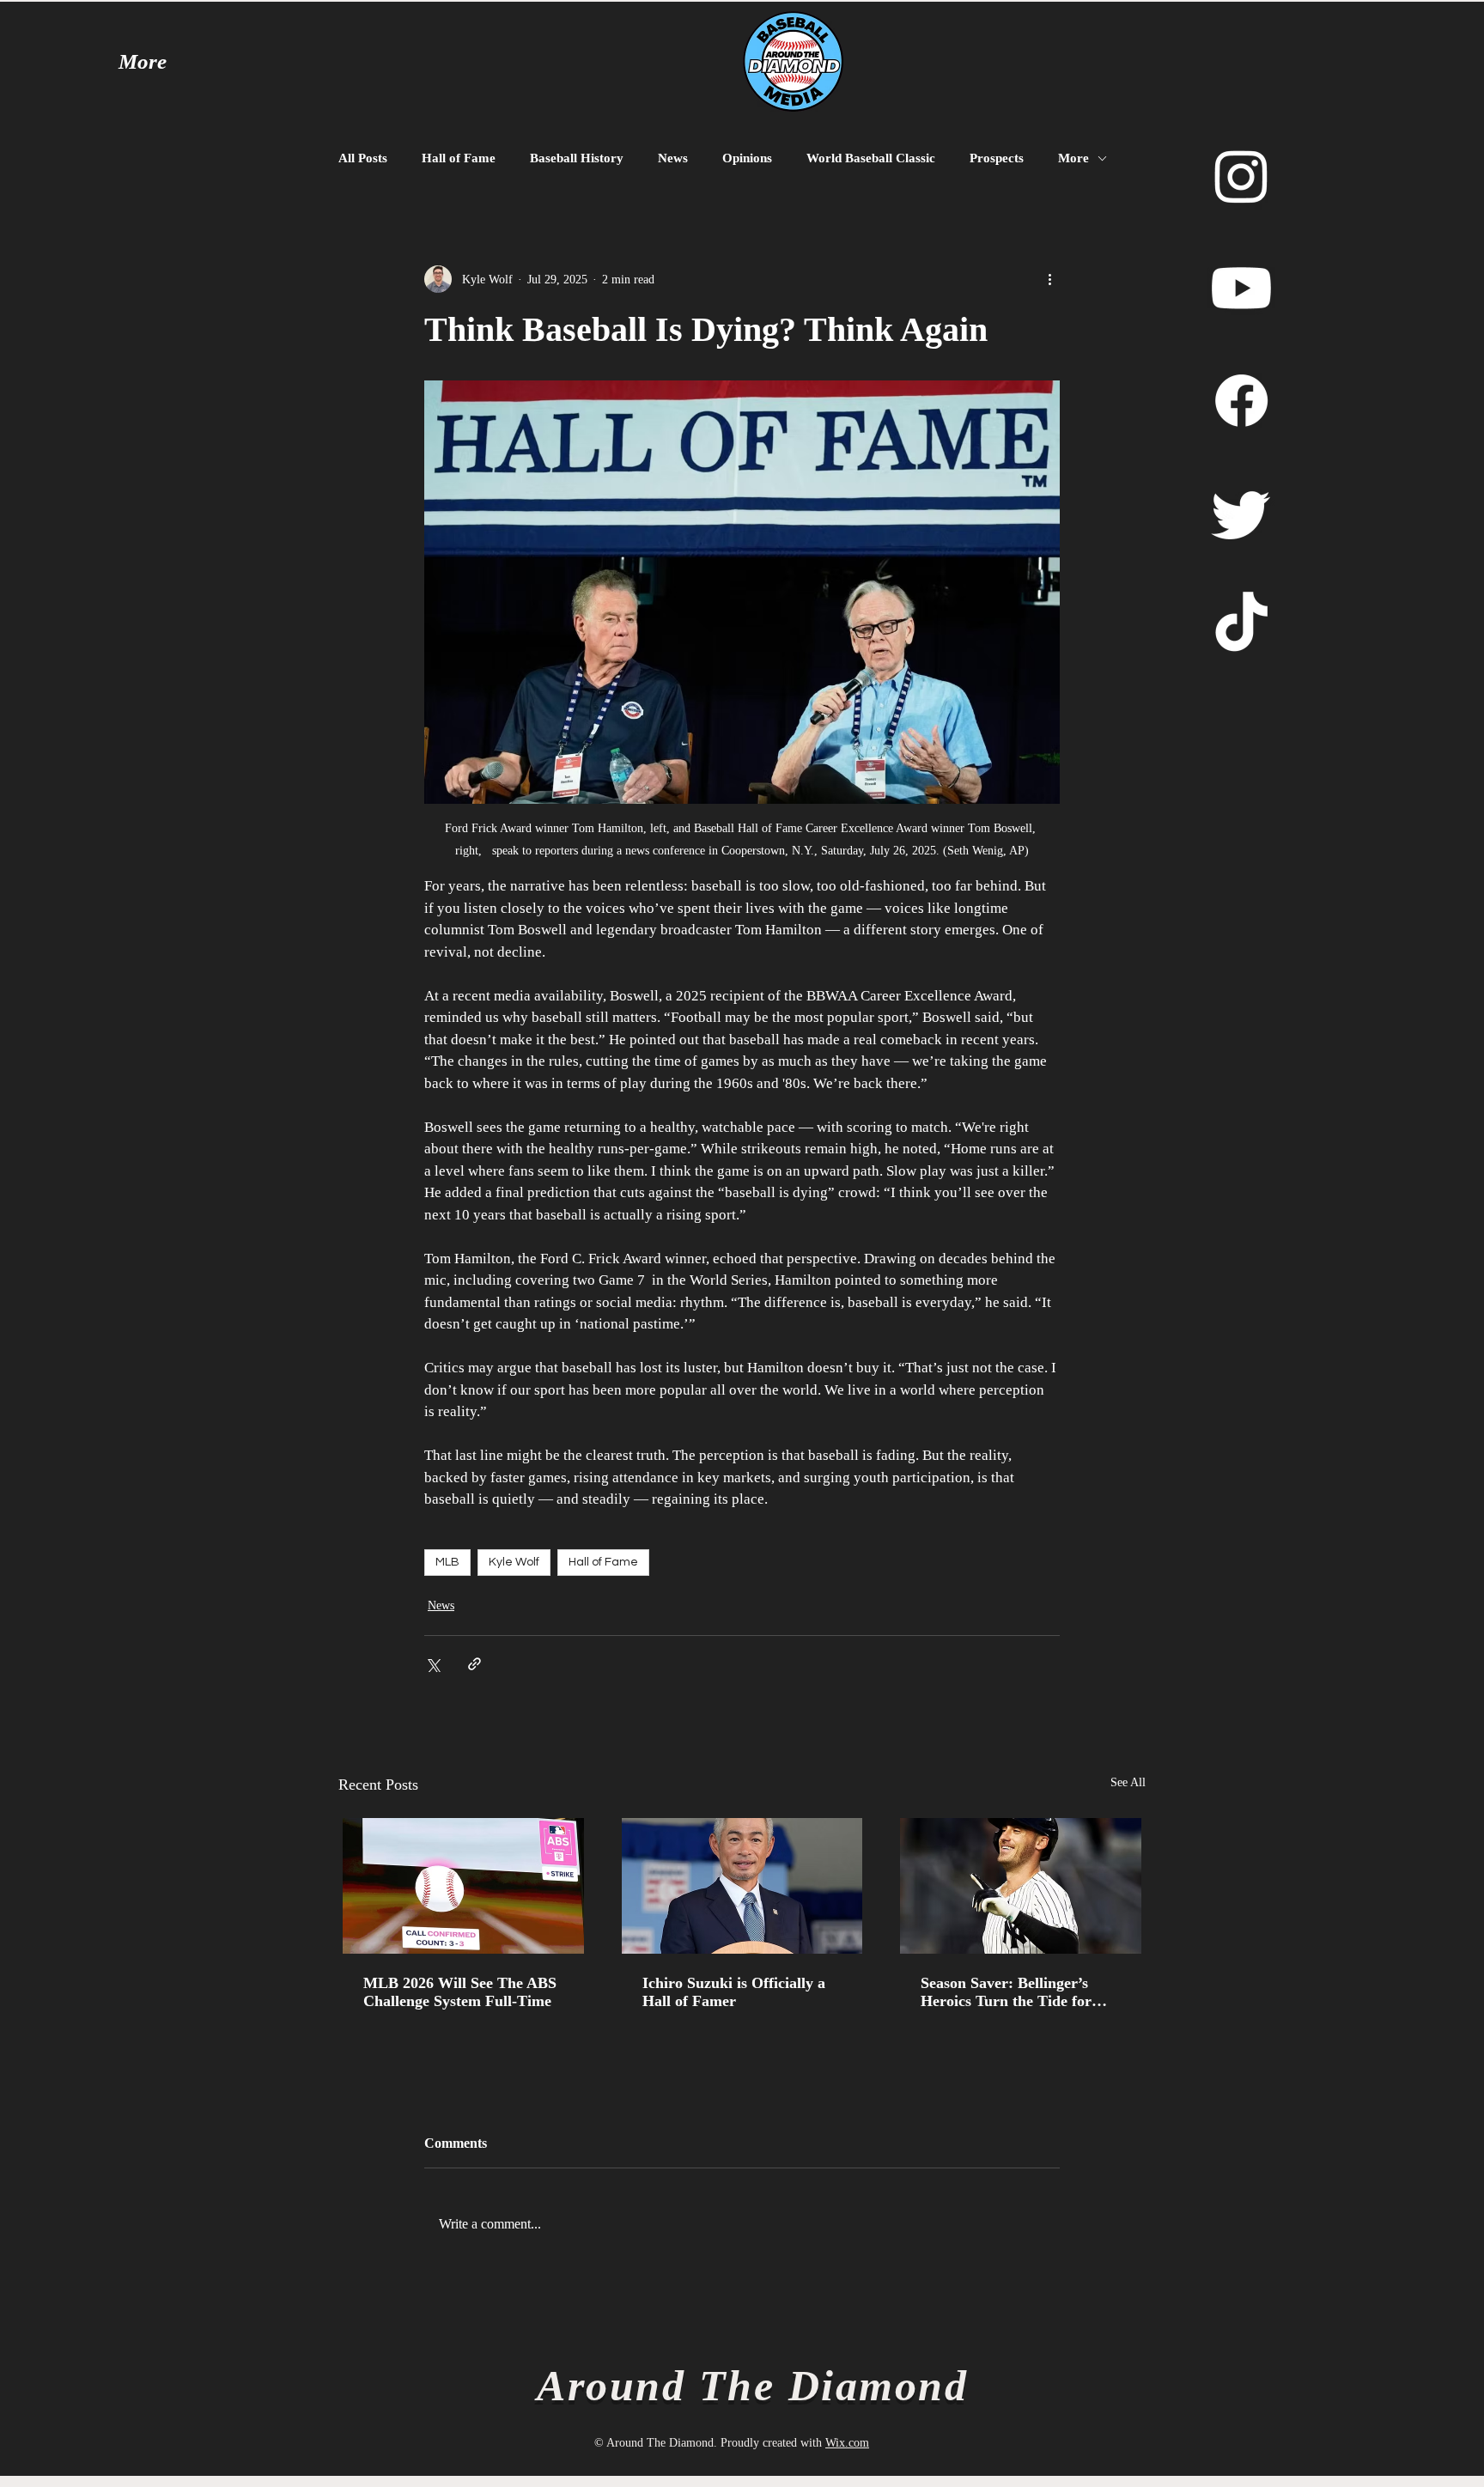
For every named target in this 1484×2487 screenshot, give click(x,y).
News (673, 158)
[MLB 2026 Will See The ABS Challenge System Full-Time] (463, 1886)
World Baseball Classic (871, 158)
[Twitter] (1241, 513)
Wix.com (847, 2443)
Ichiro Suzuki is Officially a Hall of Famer (734, 1992)
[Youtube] (1241, 288)
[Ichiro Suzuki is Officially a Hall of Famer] (742, 1886)
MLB (447, 1562)
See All (1128, 1782)
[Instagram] (1241, 176)
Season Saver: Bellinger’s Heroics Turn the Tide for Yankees (1006, 1992)
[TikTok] (1241, 626)
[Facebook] (1241, 401)
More (1073, 158)
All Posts (363, 158)
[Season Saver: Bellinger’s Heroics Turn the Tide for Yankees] (1021, 1886)
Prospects (997, 158)
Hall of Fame (459, 158)
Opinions (747, 158)
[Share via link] (474, 1664)
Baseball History (577, 158)
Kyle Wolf (514, 1562)
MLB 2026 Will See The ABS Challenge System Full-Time (460, 1992)
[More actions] (1049, 279)
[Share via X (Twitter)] (432, 1664)
